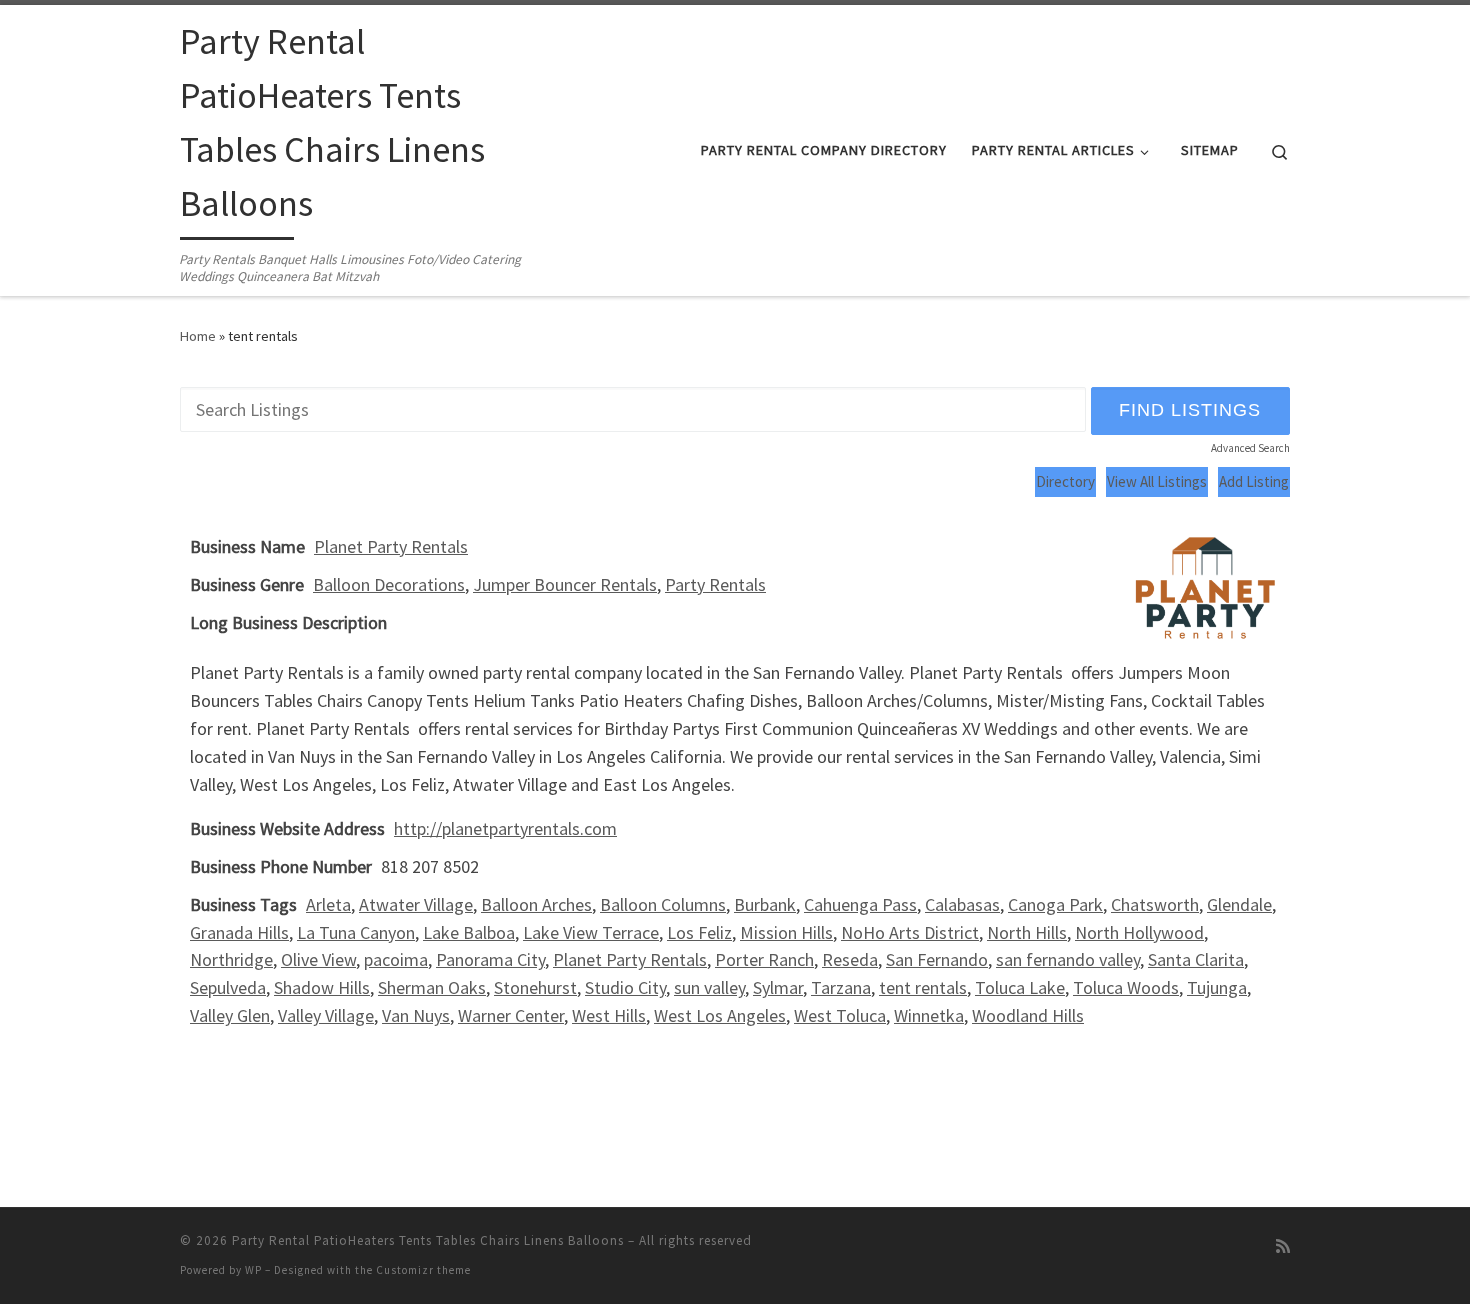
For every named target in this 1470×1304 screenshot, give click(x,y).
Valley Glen (230, 1015)
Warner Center (511, 1015)
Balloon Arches (536, 904)
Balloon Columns (663, 904)
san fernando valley (1068, 959)
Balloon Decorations (389, 584)
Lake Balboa (469, 932)
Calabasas (962, 904)
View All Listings (1157, 481)
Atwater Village (416, 904)
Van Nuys (416, 1015)
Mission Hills (786, 932)
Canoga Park (1055, 904)
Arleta (328, 904)
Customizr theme (423, 1270)
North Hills (1027, 932)
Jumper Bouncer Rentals (565, 584)
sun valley (709, 987)
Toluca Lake (1020, 987)
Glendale (1239, 904)
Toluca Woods (1126, 987)
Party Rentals (715, 584)
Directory (1065, 481)
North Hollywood (1139, 932)
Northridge (231, 959)
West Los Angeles (720, 1015)
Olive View (318, 959)
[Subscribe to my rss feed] (1283, 1246)
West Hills (609, 1015)
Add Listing (1254, 481)
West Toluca (840, 1015)
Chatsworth (1155, 904)
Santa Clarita (1196, 959)
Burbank (765, 904)
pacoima (396, 959)
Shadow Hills (322, 987)
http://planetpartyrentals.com (505, 828)
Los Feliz (699, 932)
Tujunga (1217, 987)
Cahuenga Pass (860, 904)
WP (253, 1270)
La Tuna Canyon (356, 932)
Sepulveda (228, 987)
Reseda (850, 959)
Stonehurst (535, 987)
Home (198, 336)
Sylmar (778, 987)
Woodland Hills (1028, 1015)
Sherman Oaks (432, 987)
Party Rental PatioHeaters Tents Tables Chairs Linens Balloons (428, 1240)
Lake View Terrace (591, 932)
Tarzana (841, 987)
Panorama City (490, 959)
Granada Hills (239, 932)
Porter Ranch (764, 959)
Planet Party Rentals (391, 546)
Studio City (625, 987)
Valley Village (326, 1015)
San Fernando (937, 959)
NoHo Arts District (910, 932)
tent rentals (923, 987)
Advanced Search (1250, 448)
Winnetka (929, 1015)
